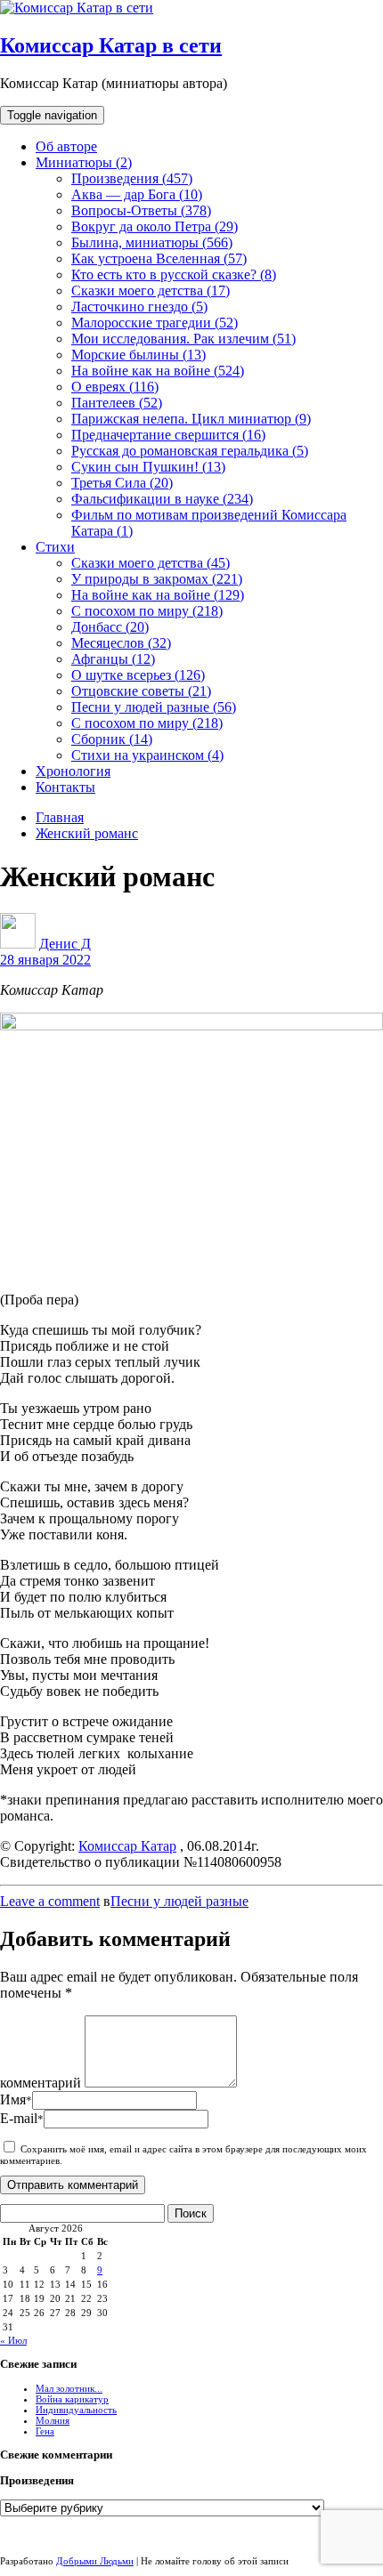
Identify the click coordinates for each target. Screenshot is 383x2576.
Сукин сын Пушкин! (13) (148, 467)
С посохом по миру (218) (147, 611)
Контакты (65, 787)
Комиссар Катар (127, 1846)
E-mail (22, 2118)
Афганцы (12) (113, 659)
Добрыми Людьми (95, 2561)
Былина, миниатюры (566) (152, 242)
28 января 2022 (45, 960)
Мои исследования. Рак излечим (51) (183, 339)
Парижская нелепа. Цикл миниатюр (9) (191, 419)
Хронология (73, 771)
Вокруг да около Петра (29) (155, 226)
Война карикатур (72, 2399)
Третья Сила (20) (122, 483)
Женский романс (87, 833)
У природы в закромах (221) (157, 579)
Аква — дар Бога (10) (137, 194)
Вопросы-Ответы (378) (141, 210)
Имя (16, 2100)
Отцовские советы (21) (141, 691)
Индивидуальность (76, 2410)
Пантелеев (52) (117, 403)
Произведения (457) (132, 178)
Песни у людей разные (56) (154, 707)
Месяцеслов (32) (121, 643)
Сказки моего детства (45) (151, 563)
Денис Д (65, 944)
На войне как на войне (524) (158, 371)
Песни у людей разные (179, 1901)
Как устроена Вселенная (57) (159, 258)
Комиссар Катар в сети (111, 45)
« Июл (13, 2340)
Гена (45, 2431)
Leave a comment (50, 1901)
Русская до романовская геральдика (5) (190, 451)
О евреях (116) (115, 387)
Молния (53, 2420)
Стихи (55, 547)
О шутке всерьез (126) (138, 675)
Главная (60, 817)
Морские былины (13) (139, 355)
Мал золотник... (69, 2388)
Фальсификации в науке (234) (162, 499)
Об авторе (66, 146)
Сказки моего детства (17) (151, 291)
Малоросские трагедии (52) (155, 323)
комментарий (41, 2083)
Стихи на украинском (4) (147, 755)
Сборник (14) (112, 739)
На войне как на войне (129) (158, 595)
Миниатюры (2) (84, 162)
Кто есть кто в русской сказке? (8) (174, 275)
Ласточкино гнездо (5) (139, 307)
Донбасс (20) (110, 627)
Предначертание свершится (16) (168, 435)
